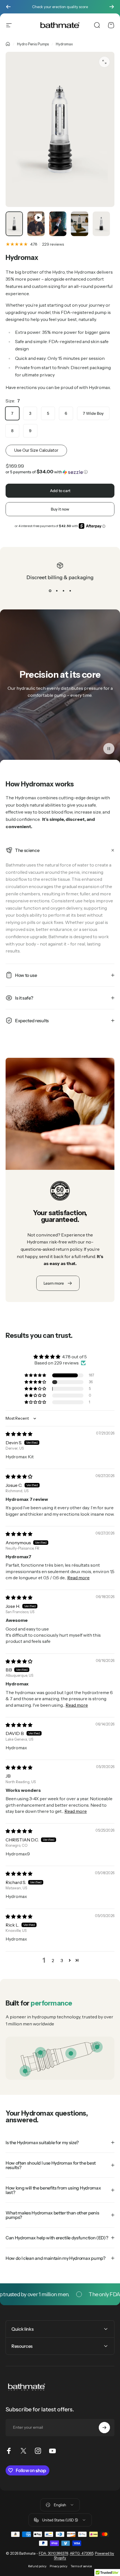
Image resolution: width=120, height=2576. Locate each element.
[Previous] (8, 7)
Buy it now (60, 509)
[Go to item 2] (36, 224)
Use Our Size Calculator (36, 450)
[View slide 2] (57, 591)
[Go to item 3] (58, 224)
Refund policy (37, 2566)
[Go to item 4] (80, 224)
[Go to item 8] (101, 224)
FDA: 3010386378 (53, 2553)
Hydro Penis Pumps (33, 44)
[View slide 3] (63, 591)
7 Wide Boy (93, 413)
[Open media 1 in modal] (104, 62)
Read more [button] (78, 1578)
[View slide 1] (50, 591)
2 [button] (53, 1960)
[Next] (112, 7)
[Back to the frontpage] (8, 44)
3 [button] (62, 1960)
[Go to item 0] (14, 224)
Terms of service (81, 2566)
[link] (71, 2053)
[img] (19, 1434)
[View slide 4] (70, 591)
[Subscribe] (104, 2428)
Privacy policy (58, 2566)
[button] (60, 472)
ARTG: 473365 (81, 2553)
